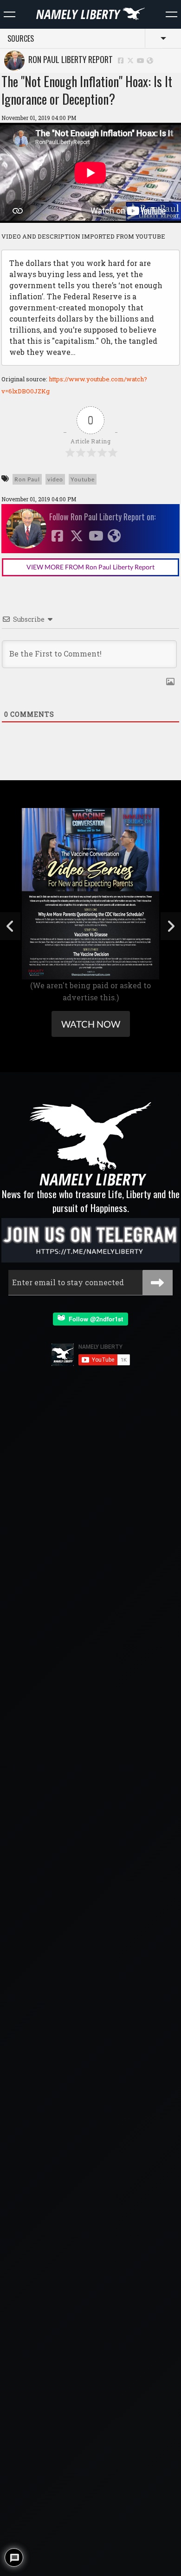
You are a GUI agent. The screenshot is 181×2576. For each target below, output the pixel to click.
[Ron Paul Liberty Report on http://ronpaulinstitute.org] (150, 60)
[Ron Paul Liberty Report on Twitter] (131, 60)
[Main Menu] (10, 14)
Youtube (83, 479)
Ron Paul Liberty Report (69, 59)
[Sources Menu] (171, 14)
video (55, 479)
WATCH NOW (91, 1024)
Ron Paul (27, 479)
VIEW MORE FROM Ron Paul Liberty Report (90, 567)
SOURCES (21, 38)
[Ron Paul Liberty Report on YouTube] (141, 60)
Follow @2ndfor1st (94, 1319)
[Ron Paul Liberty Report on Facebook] (121, 60)
